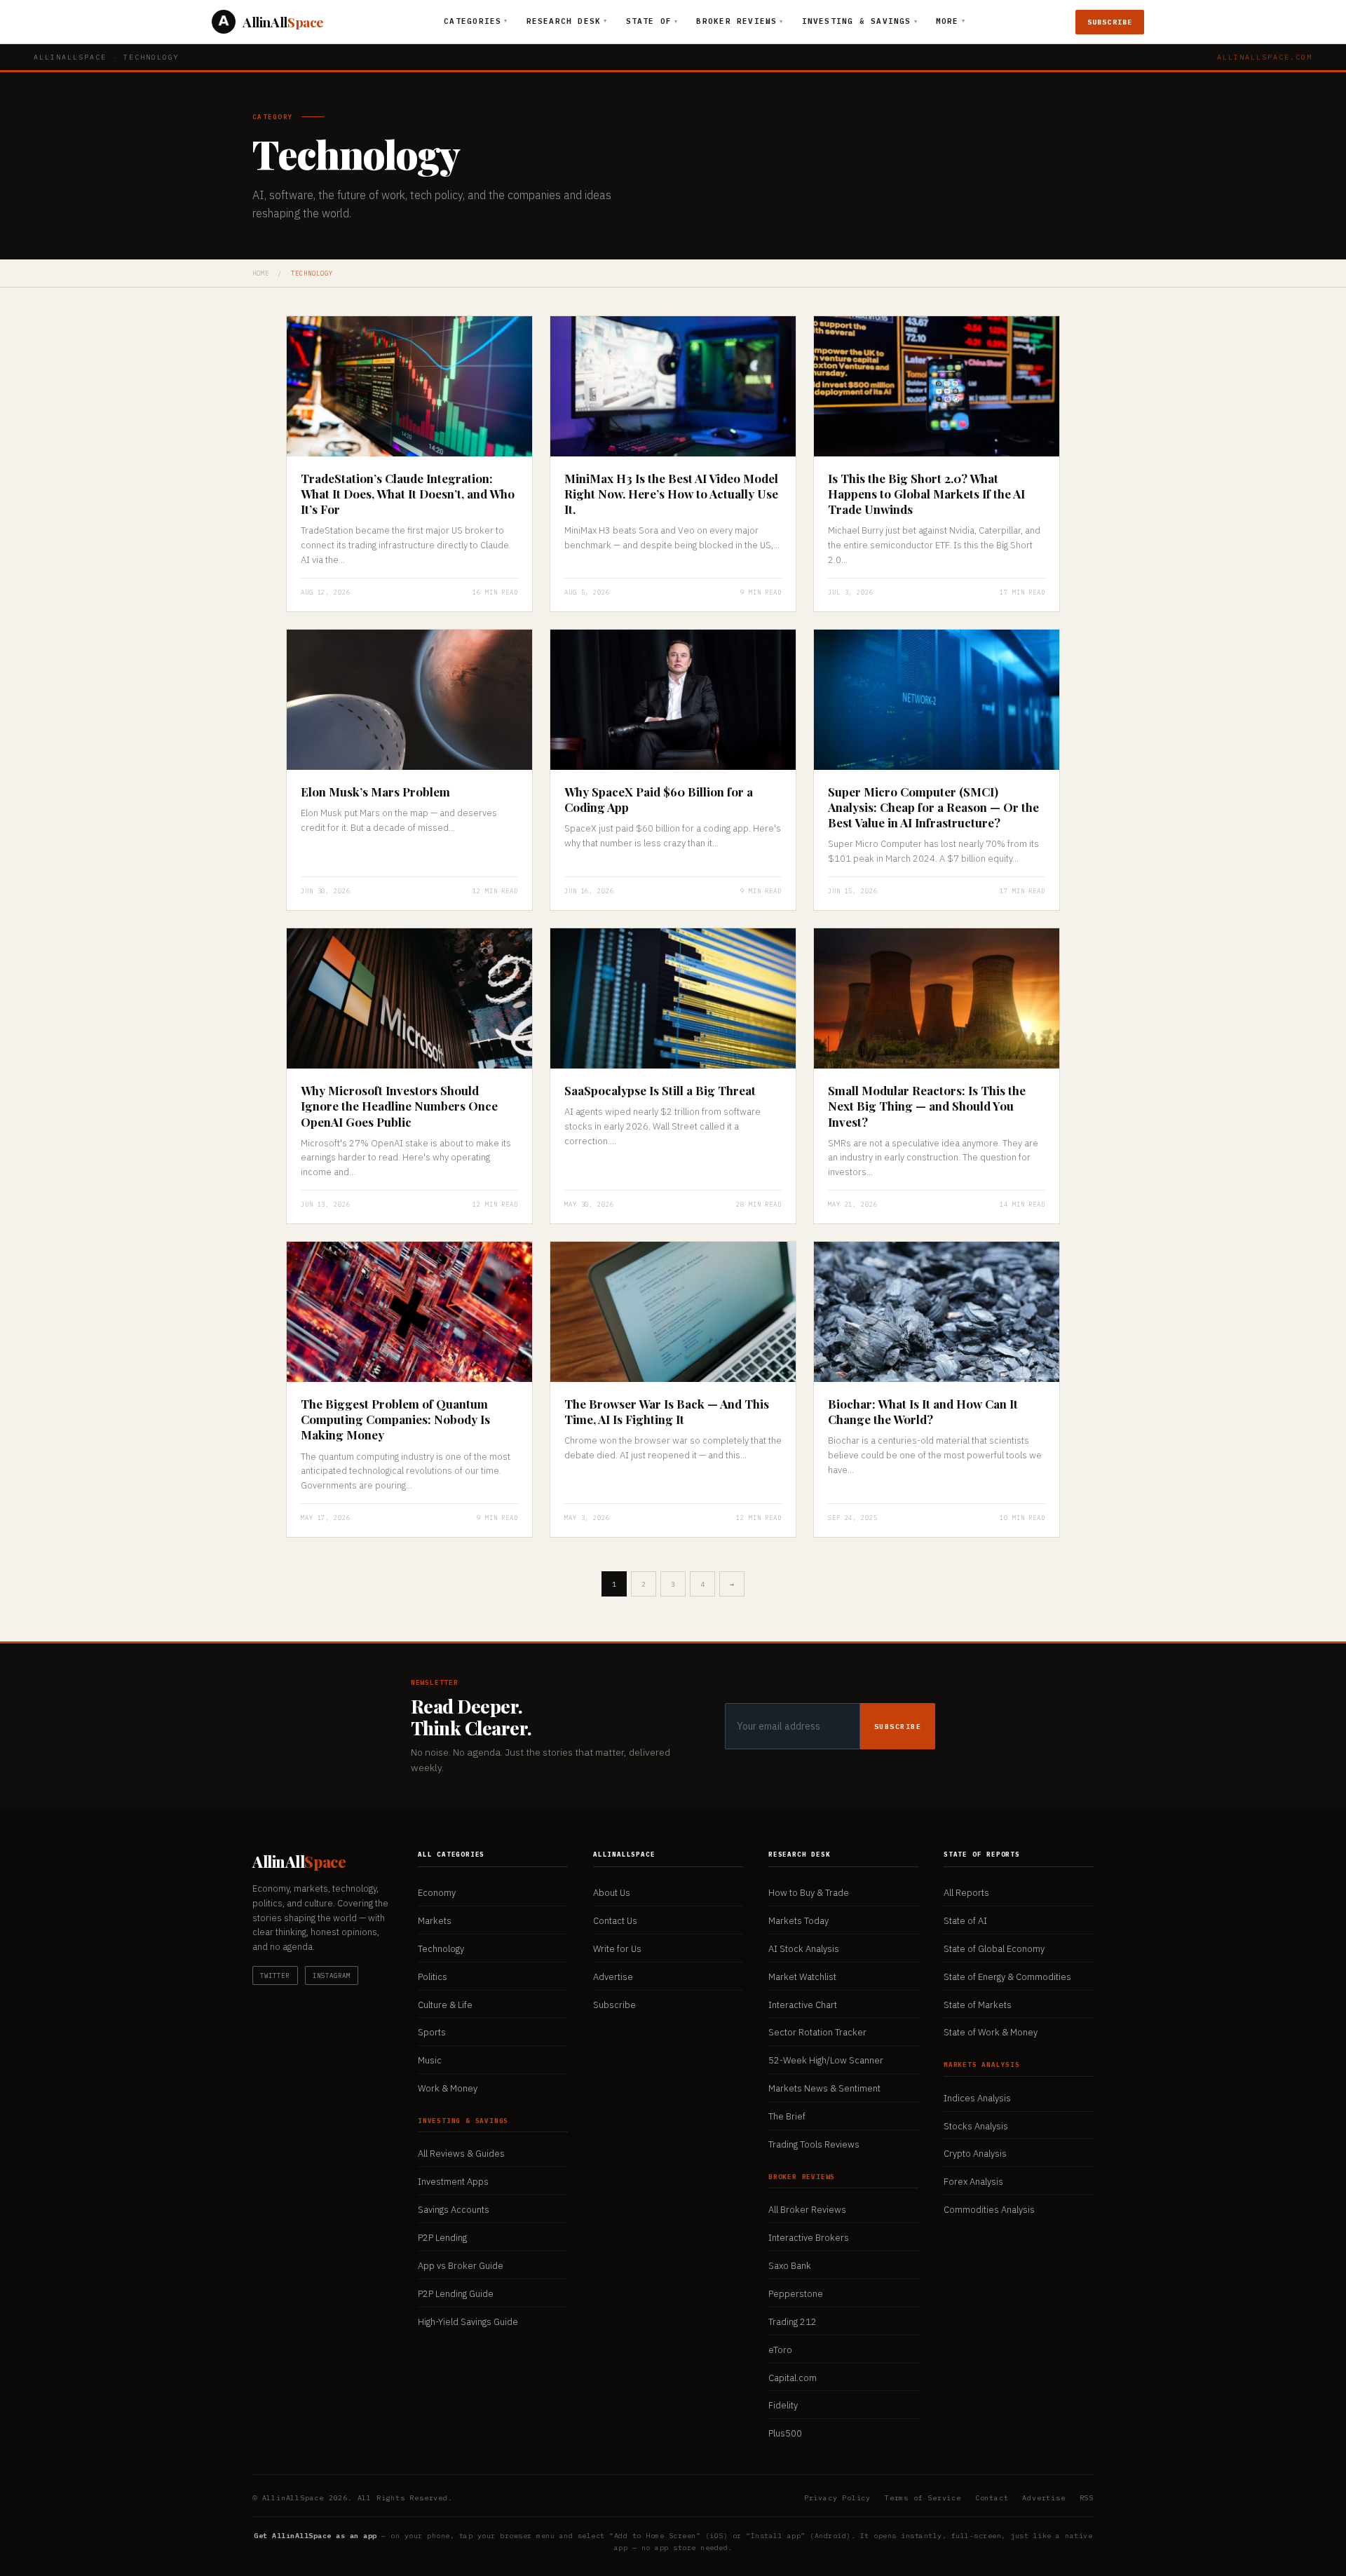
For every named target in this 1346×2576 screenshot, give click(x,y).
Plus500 (785, 2433)
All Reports (966, 1893)
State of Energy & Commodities (1007, 1977)
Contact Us (615, 1921)
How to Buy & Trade (809, 1893)
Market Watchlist (802, 1977)
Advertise (613, 1977)
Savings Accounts (454, 2210)
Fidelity (783, 2405)
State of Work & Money (991, 2032)
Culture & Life (445, 2005)
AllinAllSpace (70, 57)
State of (652, 21)
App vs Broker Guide (461, 2266)
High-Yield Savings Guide (468, 2322)
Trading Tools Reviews (814, 2144)
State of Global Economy (994, 1949)
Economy (437, 1893)
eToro (780, 2350)
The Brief (787, 2116)
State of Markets (978, 2005)
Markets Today (798, 1921)
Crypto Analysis (975, 2154)
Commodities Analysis (989, 2210)
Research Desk (567, 21)
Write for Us (617, 1949)
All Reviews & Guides (461, 2154)
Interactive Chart (803, 2005)
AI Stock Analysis (804, 1949)
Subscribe (1110, 22)
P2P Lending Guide (456, 2294)
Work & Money (448, 2088)
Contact (992, 2498)
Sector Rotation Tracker (817, 2032)
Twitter (275, 1975)
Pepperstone (796, 2294)
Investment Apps (453, 2182)
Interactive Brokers (809, 2238)
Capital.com (793, 2378)
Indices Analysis (977, 2098)
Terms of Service (923, 2498)
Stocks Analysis (976, 2126)
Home (261, 273)
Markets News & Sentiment (824, 2088)
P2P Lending (442, 2238)
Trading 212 (793, 2322)
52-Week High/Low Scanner (826, 2060)
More (951, 21)
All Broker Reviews (807, 2210)
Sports (432, 2032)
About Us (612, 1893)
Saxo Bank (790, 2266)
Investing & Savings (860, 21)
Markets (435, 1921)
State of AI (965, 1921)
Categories (476, 21)
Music (430, 2060)
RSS (1087, 2498)
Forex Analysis (973, 2182)
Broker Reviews (740, 21)
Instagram (332, 1975)
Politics (433, 1977)
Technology (441, 1949)
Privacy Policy (837, 2498)
